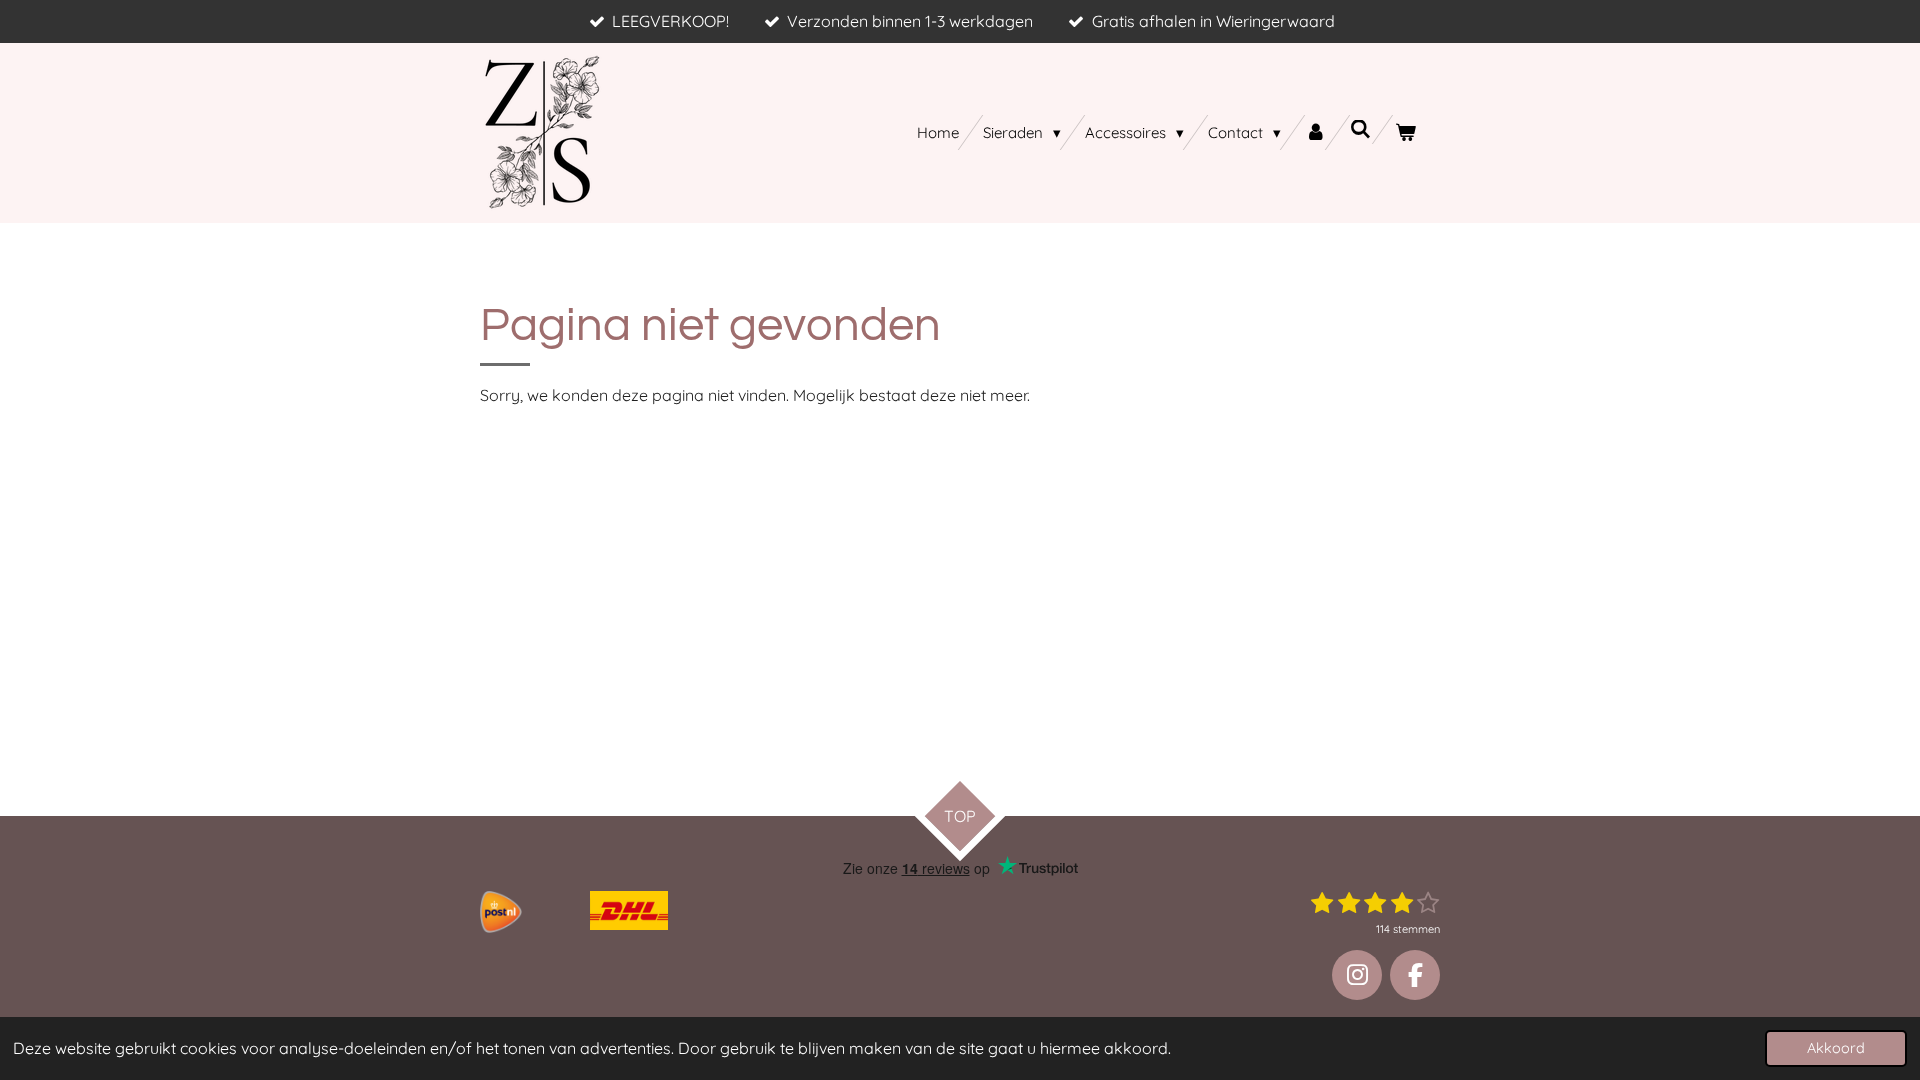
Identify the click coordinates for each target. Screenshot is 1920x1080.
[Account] (1315, 132)
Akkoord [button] (1836, 1048)
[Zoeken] (1360, 129)
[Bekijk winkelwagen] (1405, 132)
